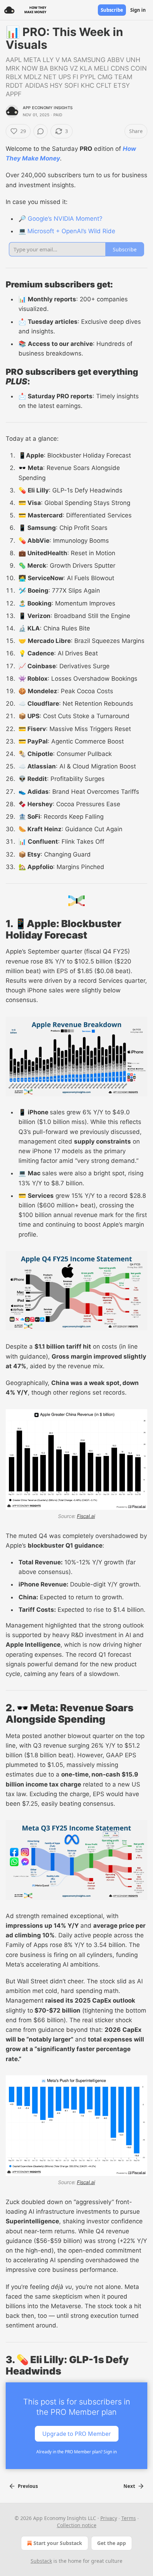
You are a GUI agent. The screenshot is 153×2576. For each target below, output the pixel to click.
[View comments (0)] (41, 131)
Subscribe (112, 10)
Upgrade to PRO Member (77, 2433)
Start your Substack (58, 2543)
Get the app (112, 2543)
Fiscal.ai (86, 1516)
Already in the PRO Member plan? (76, 2452)
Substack (41, 2561)
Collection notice (77, 2525)
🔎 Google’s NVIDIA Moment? (60, 219)
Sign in (138, 10)
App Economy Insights (48, 108)
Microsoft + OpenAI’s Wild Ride (71, 231)
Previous (28, 2486)
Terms (129, 2518)
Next (129, 2486)
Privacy (109, 2518)
